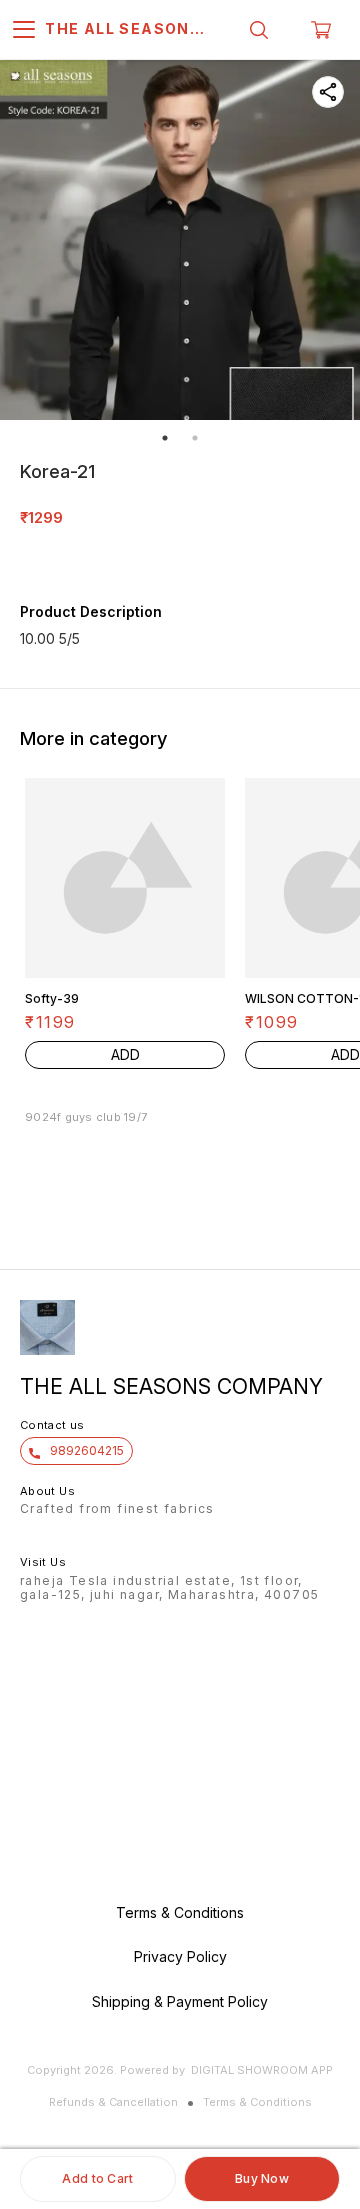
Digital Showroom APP (262, 2070)
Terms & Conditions (257, 2102)
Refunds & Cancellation (113, 2102)
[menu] (24, 30)
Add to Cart (97, 2178)
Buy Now (262, 2178)
